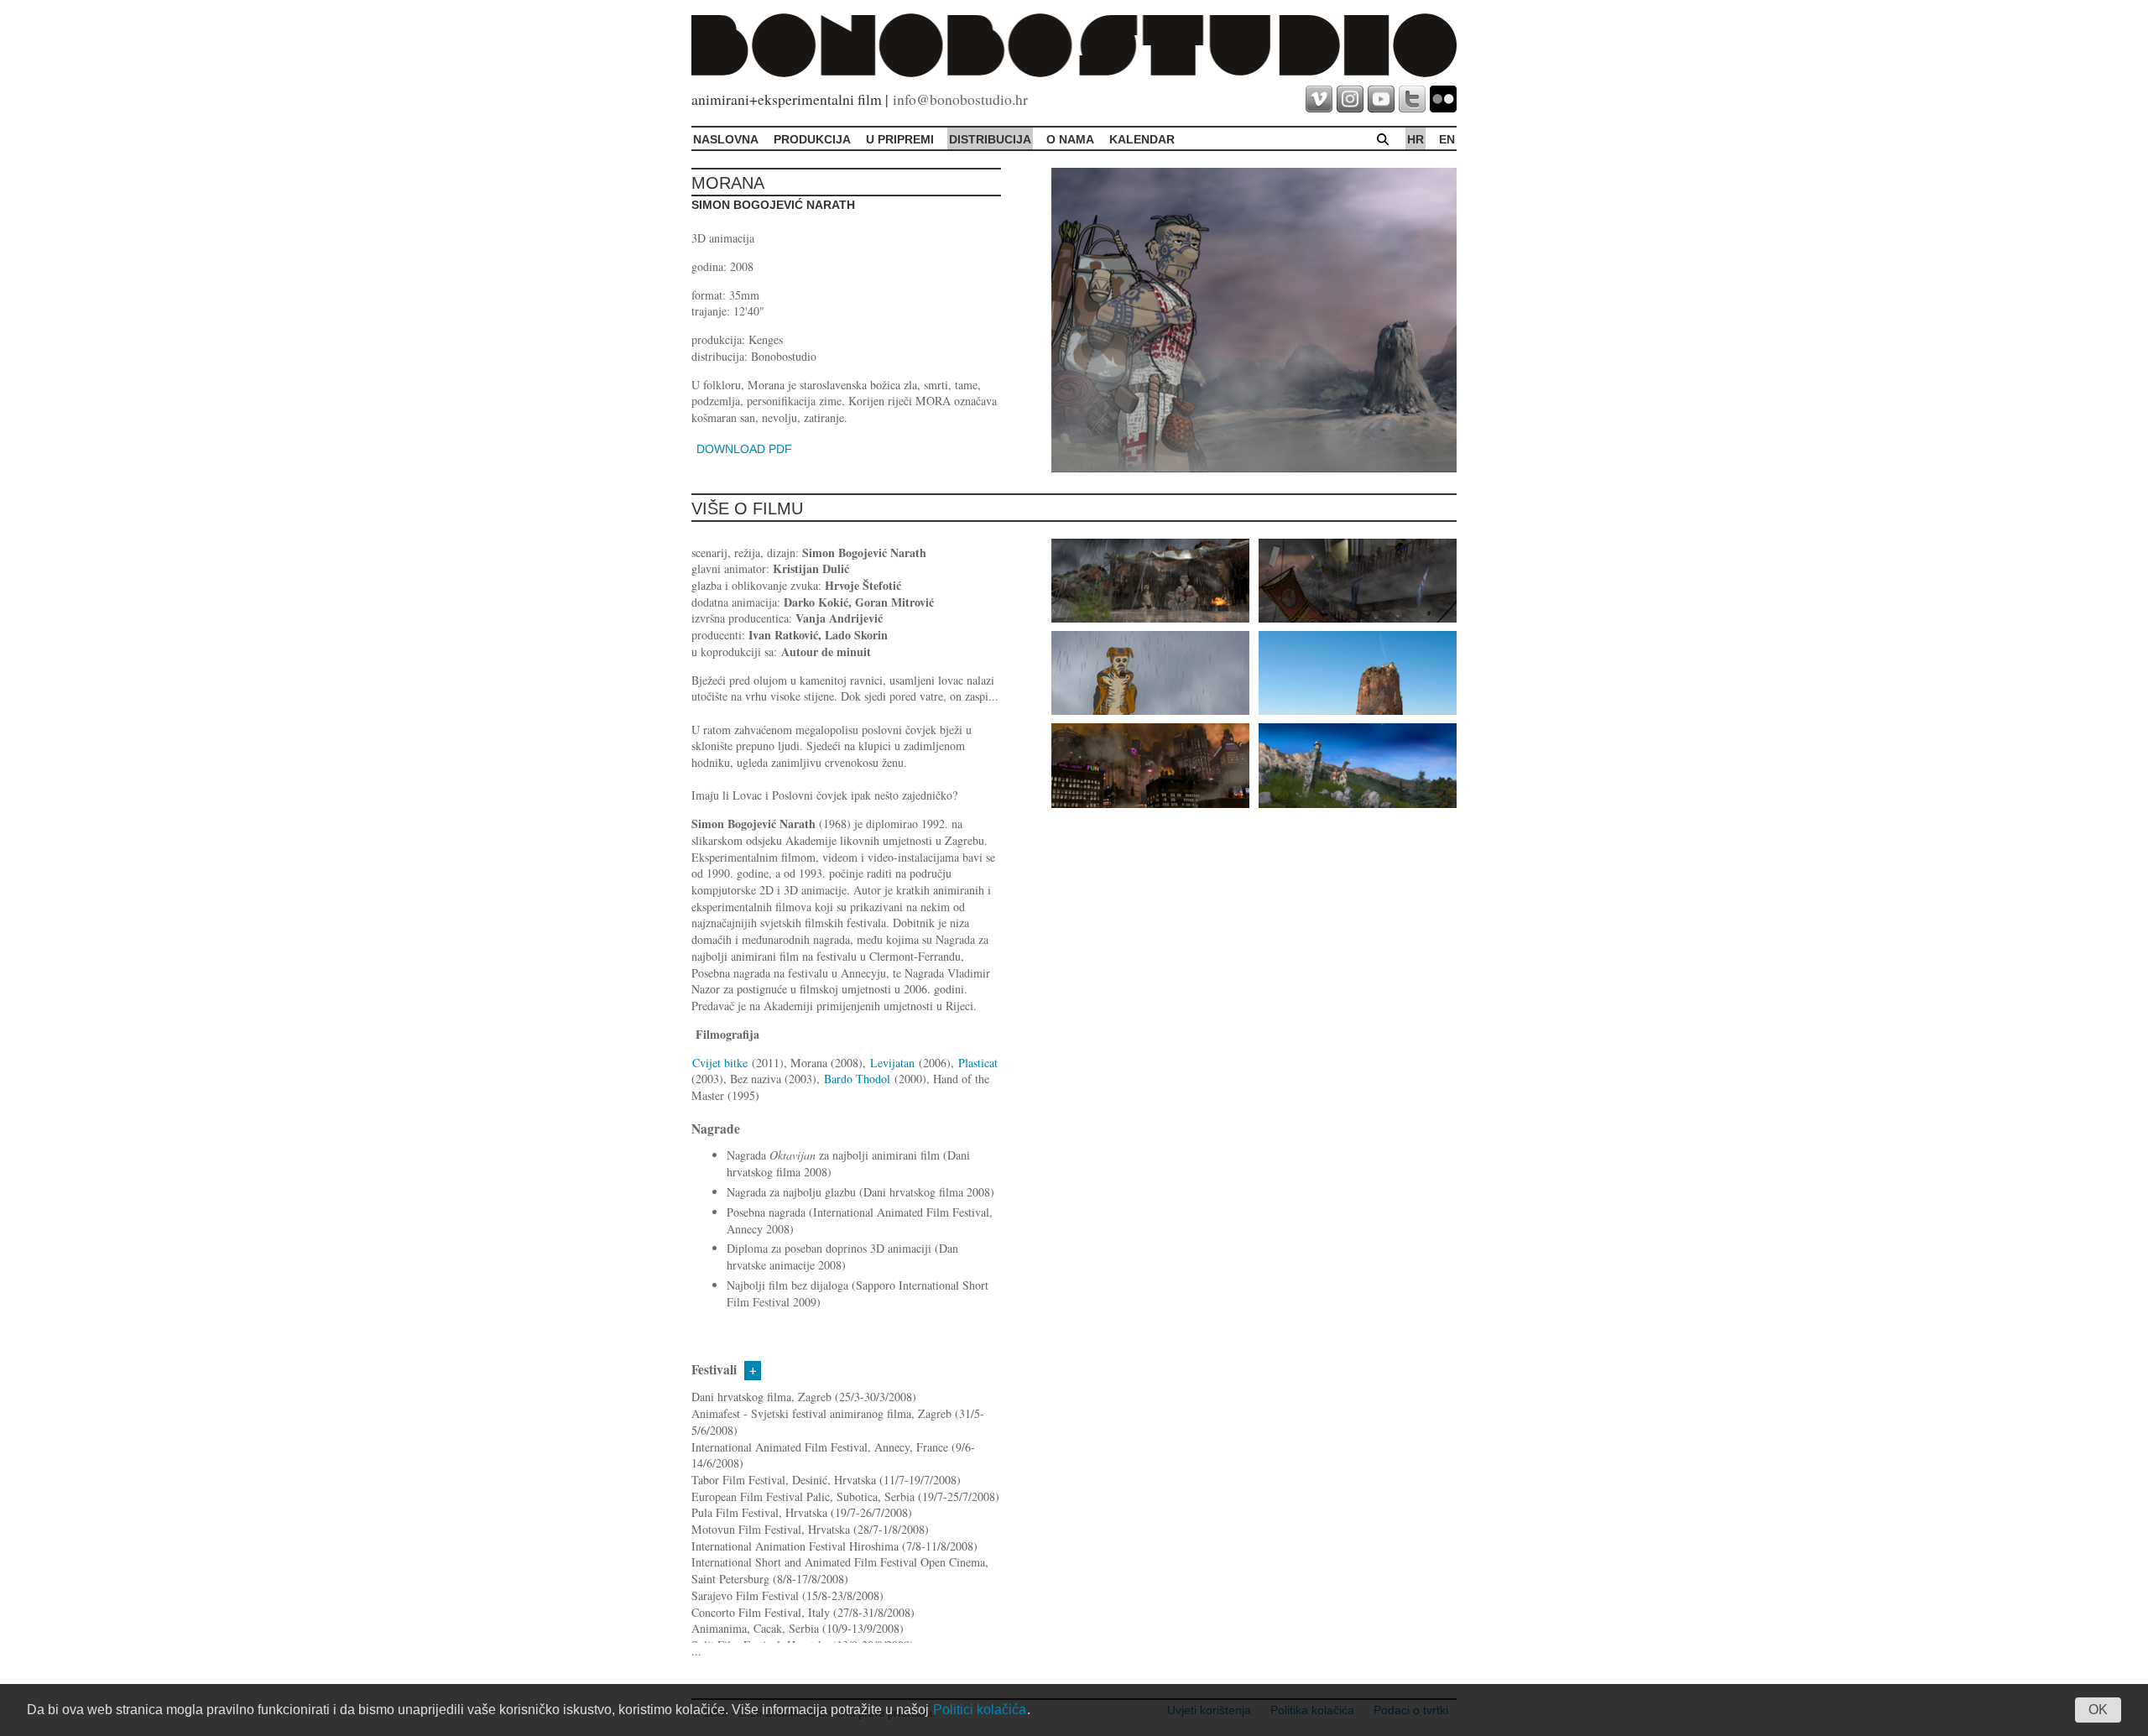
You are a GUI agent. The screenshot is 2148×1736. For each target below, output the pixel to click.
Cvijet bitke (720, 1063)
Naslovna (726, 139)
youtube (1381, 99)
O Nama (1070, 139)
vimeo (1319, 99)
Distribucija (990, 139)
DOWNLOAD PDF (744, 449)
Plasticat (978, 1063)
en (1447, 139)
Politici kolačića (980, 1710)
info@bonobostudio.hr (960, 99)
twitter (1412, 99)
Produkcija (812, 139)
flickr (1443, 99)
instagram (1350, 99)
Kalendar (1142, 139)
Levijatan (894, 1063)
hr (1415, 139)
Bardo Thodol (857, 1079)
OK (2098, 1710)
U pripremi (900, 139)
